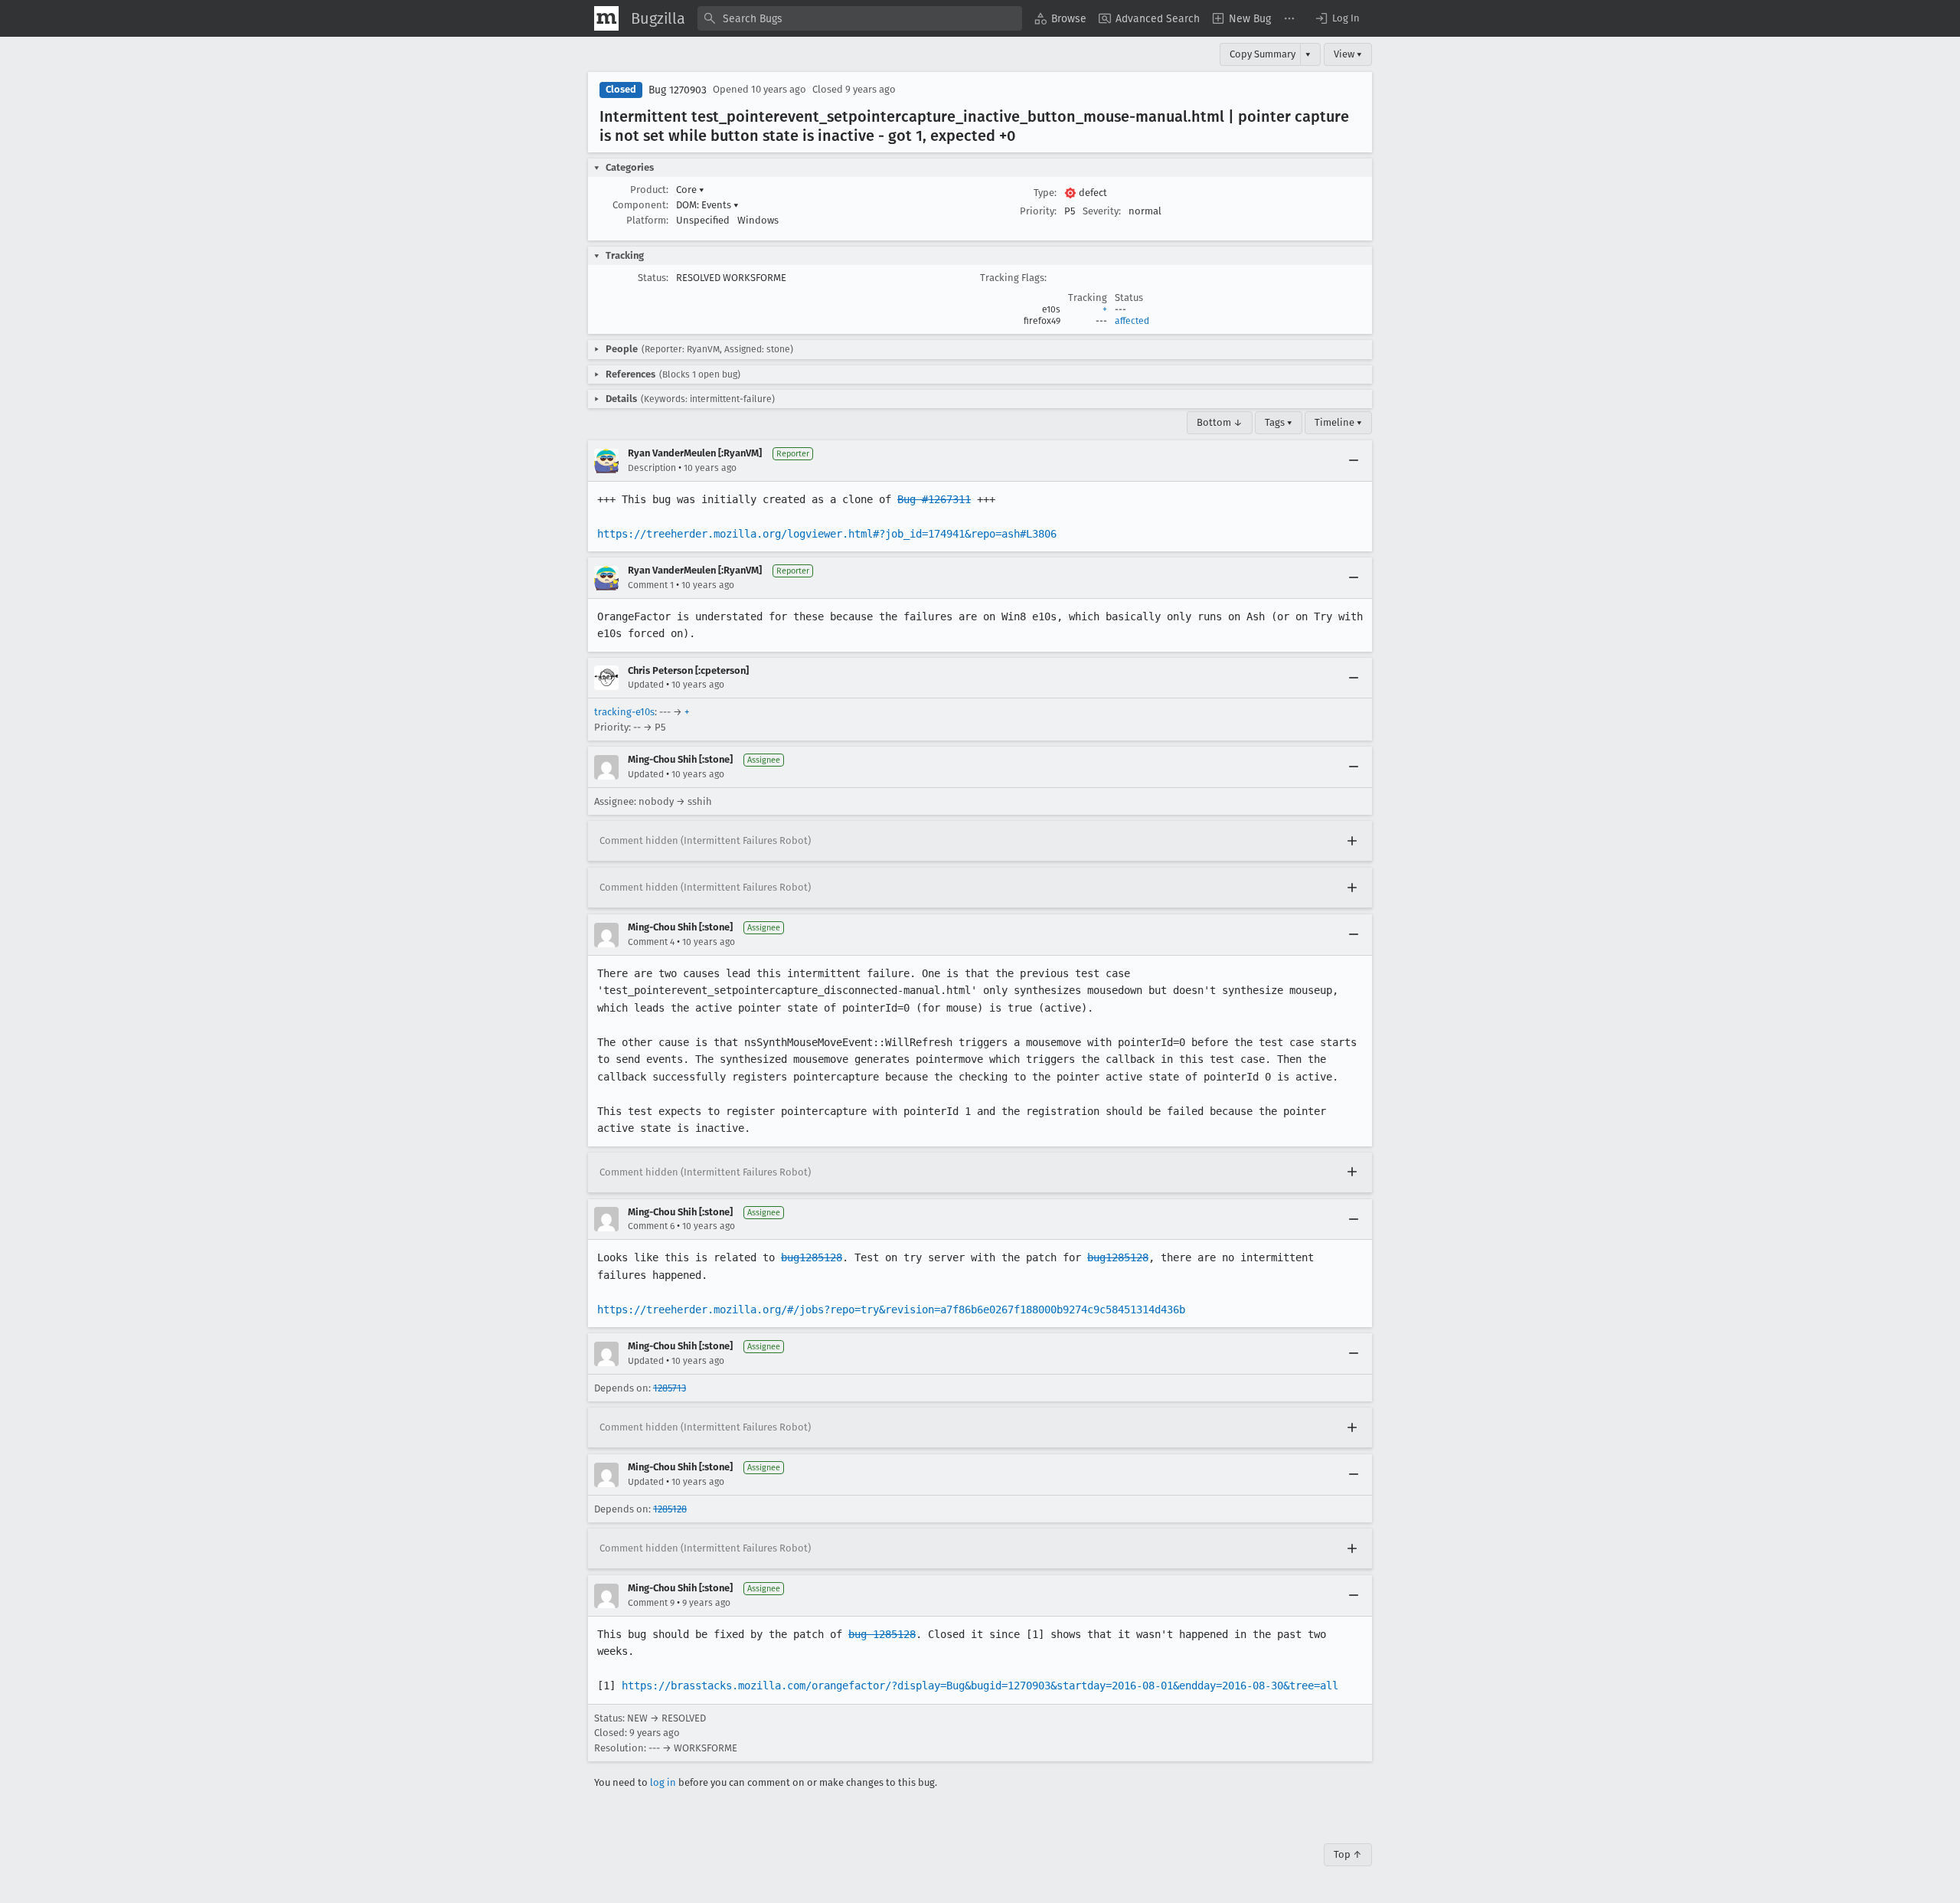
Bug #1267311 (934, 499)
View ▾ (1348, 54)
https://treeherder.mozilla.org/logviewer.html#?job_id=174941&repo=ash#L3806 (827, 534)
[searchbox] (860, 18)
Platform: (647, 220)
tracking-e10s (624, 712)
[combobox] (860, 18)
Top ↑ (1348, 1854)
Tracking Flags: (1013, 278)
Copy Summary (1263, 54)
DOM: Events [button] (707, 205)
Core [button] (690, 190)
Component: (640, 205)
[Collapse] (1354, 461)
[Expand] (1352, 841)
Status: (653, 278)
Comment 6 (651, 1226)
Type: (1045, 193)
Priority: (1038, 211)
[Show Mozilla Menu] (606, 18)
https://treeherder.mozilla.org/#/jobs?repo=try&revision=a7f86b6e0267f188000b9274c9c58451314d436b (891, 1310)
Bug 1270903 (678, 90)
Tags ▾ (1279, 422)
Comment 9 (651, 1603)
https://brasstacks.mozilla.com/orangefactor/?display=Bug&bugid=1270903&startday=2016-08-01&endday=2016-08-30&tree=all (980, 1686)
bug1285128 (812, 1257)
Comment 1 (651, 585)
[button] (1337, 18)
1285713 (670, 1388)
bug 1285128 (882, 1634)
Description (652, 468)
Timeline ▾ (1338, 422)
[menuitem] (1060, 18)
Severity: (1102, 211)
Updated (646, 685)
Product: (649, 190)
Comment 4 (651, 942)
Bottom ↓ (1220, 422)
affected (1132, 321)
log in (663, 1782)
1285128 (670, 1509)
